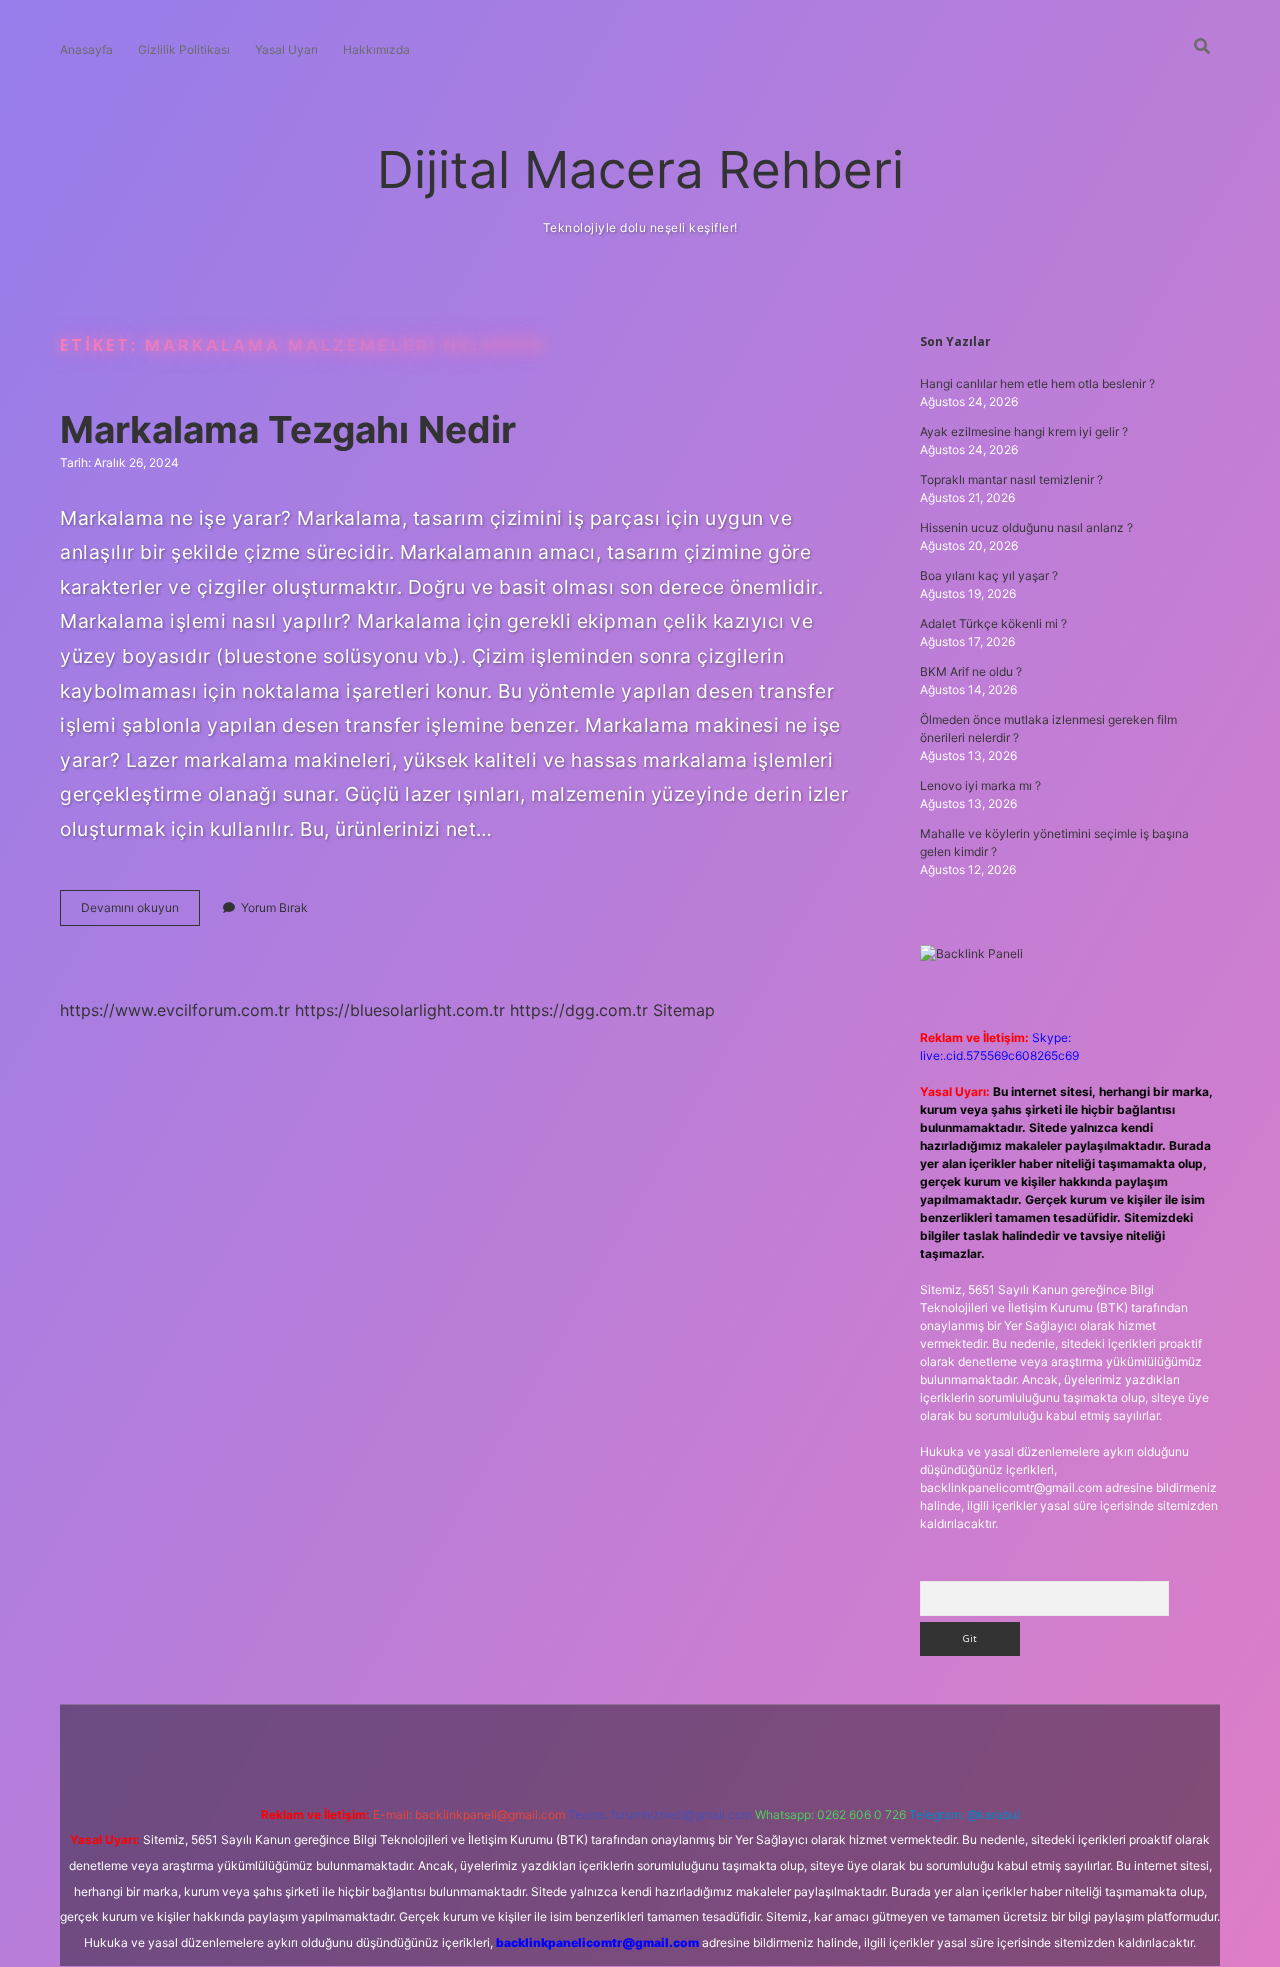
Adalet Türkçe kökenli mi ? (993, 623)
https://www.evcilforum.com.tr (175, 1010)
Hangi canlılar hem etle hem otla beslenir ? (1037, 383)
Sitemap (684, 1010)
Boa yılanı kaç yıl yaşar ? (989, 575)
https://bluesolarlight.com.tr (400, 1010)
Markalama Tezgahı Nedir (288, 429)
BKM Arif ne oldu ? (971, 671)
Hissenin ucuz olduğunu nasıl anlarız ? (1026, 527)
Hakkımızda (376, 49)
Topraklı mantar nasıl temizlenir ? (1011, 479)
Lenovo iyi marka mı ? (980, 785)
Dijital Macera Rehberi (640, 169)
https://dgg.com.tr (579, 1010)
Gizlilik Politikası (184, 49)
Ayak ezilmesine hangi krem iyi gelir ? (1024, 431)
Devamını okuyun (140, 912)
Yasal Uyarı (286, 49)
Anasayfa (86, 49)
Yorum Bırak (274, 907)
